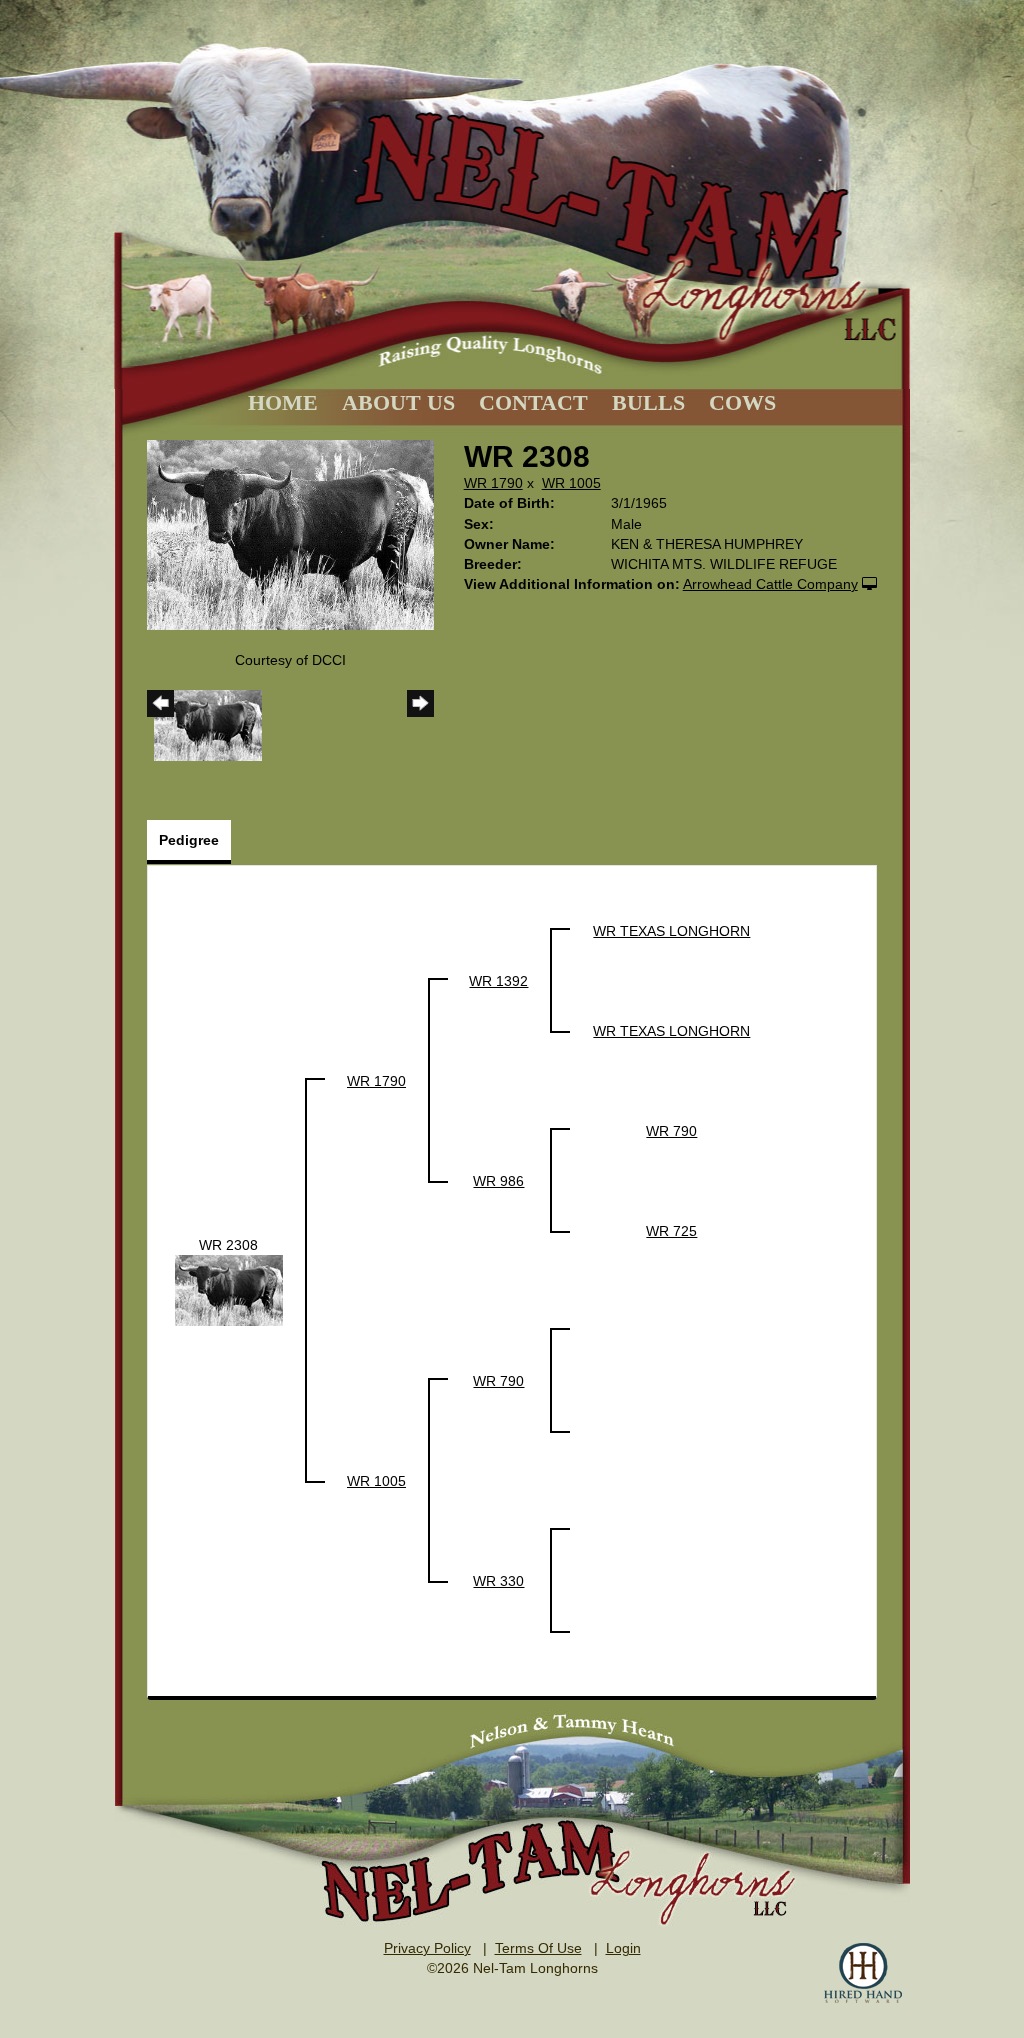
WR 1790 (493, 483)
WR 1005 (571, 483)
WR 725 (671, 1231)
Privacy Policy (427, 1948)
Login (623, 1948)
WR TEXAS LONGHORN (671, 931)
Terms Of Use (538, 1948)
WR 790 (671, 1131)
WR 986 (498, 1181)
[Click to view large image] (290, 534)
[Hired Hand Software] (863, 1973)
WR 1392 (498, 981)
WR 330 (498, 1581)
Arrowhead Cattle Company (770, 584)
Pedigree (189, 840)
